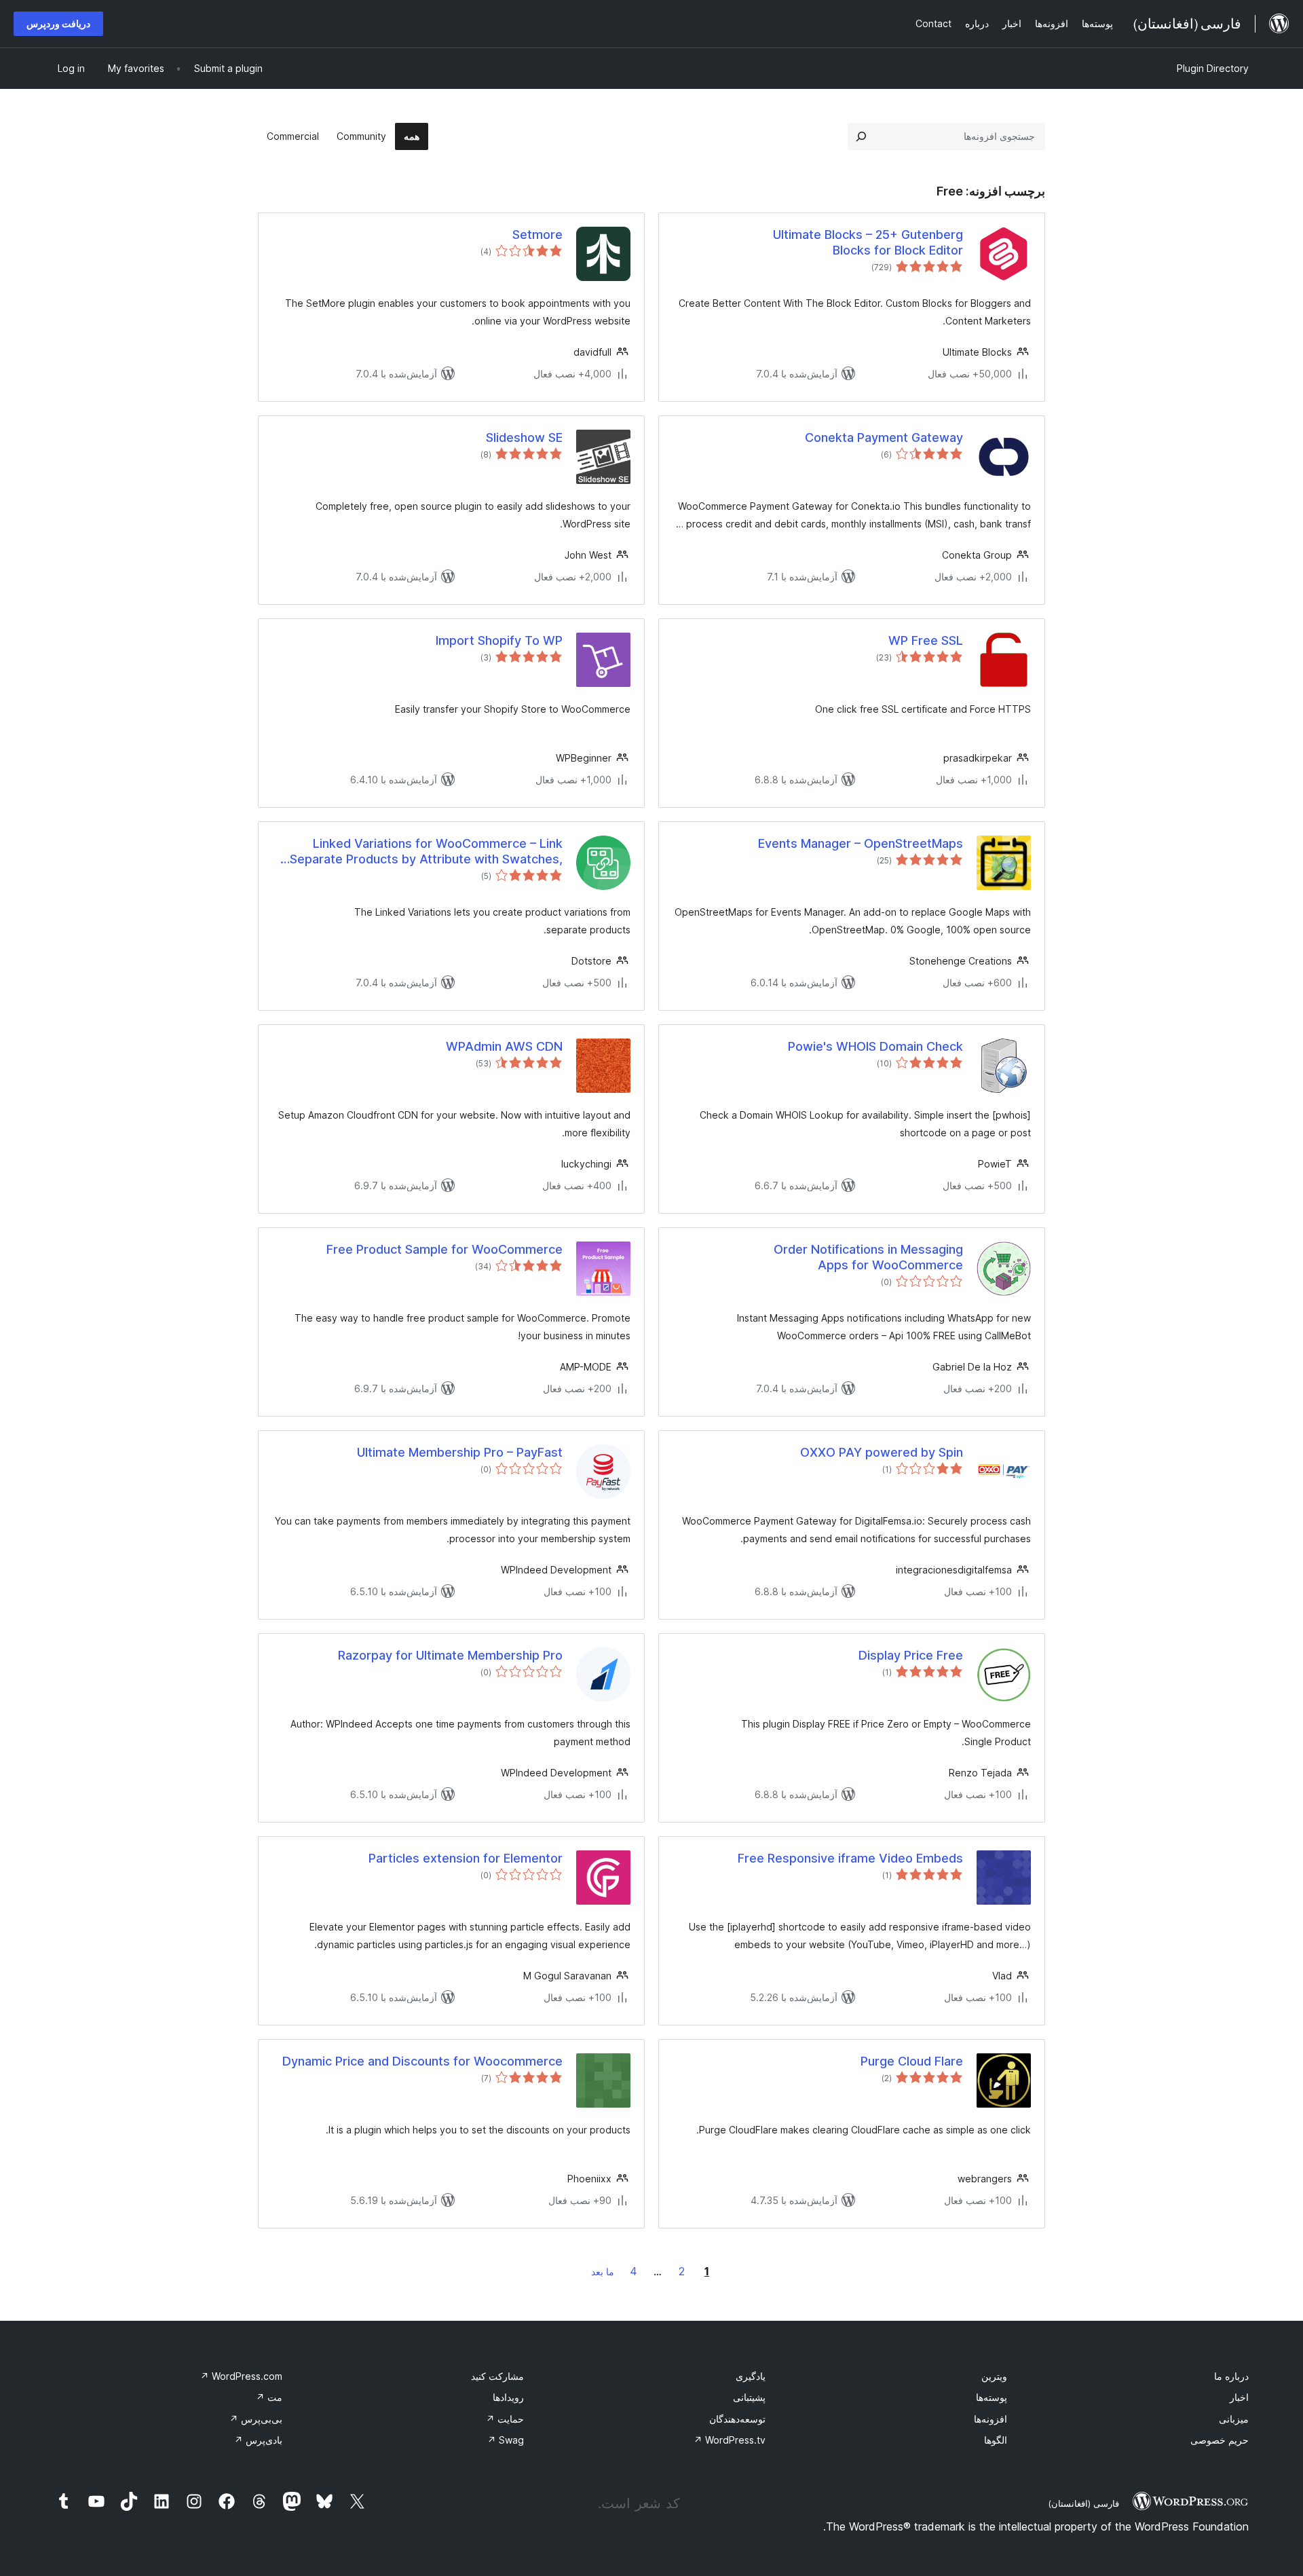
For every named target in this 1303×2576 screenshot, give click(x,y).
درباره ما (1231, 2376)
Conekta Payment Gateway (884, 437)
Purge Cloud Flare (912, 2061)
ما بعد (603, 2272)
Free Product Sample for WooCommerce (445, 1249)
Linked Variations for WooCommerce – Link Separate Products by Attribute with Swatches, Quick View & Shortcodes (426, 852)
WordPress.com (241, 2376)
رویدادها (508, 2397)
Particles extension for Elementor (466, 1858)
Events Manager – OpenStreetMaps (861, 843)
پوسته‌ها (992, 2397)
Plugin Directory (1213, 68)
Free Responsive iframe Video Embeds (850, 1858)
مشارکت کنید (497, 2376)
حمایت (505, 2419)
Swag (506, 2440)
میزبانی (1234, 2419)
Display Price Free (911, 1655)
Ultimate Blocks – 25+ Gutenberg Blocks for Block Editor (868, 242)
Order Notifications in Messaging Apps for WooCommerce (868, 1257)
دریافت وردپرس (58, 23)
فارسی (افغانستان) (1083, 2503)
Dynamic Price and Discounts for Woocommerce (422, 2061)
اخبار (1239, 2397)
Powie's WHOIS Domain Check (875, 1046)
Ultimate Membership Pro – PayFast (460, 1452)
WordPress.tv (730, 2440)
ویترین (994, 2376)
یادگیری (751, 2376)
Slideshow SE (524, 437)
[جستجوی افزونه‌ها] (861, 136)
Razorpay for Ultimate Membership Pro (450, 1655)
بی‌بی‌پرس (256, 2419)
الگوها (996, 2440)
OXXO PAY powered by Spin (882, 1452)
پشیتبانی (749, 2397)
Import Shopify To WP (499, 640)
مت (269, 2397)
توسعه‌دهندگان (737, 2419)
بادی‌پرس (258, 2440)
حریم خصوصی (1220, 2440)
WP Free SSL (926, 640)
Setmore (537, 235)
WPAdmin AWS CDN (504, 1046)
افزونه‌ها (990, 2419)
